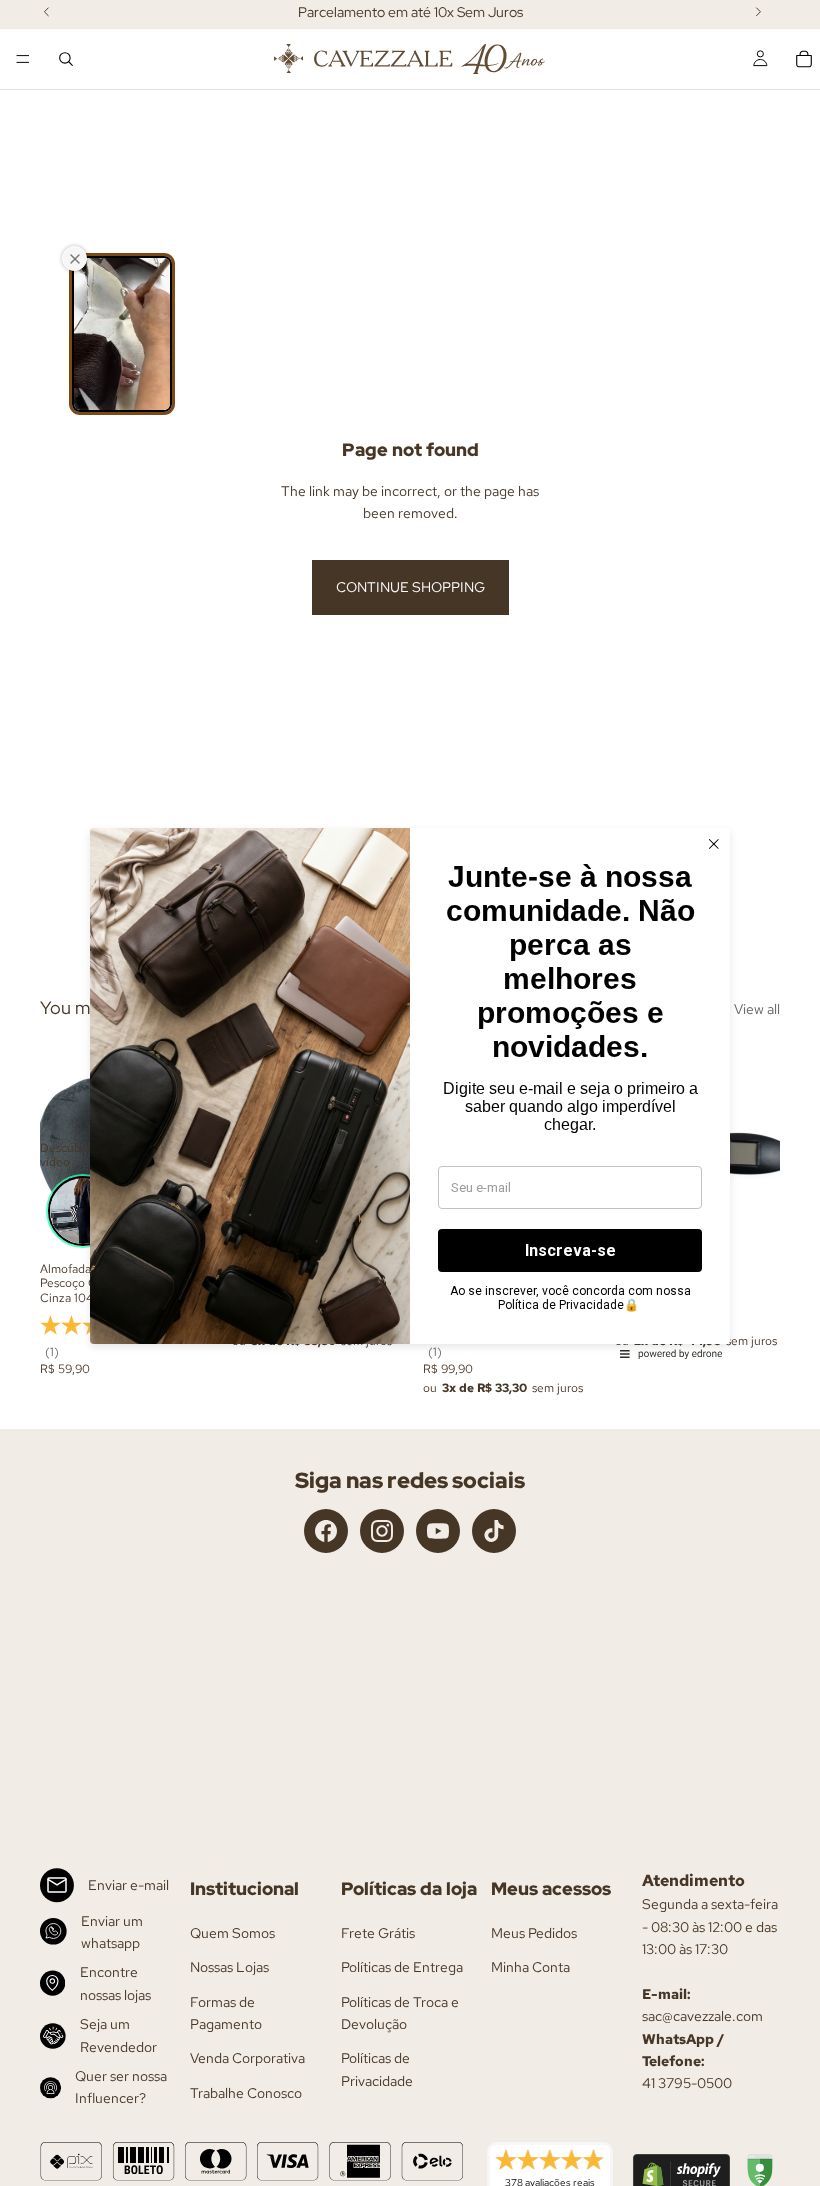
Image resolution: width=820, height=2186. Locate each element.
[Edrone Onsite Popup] (410, 1093)
